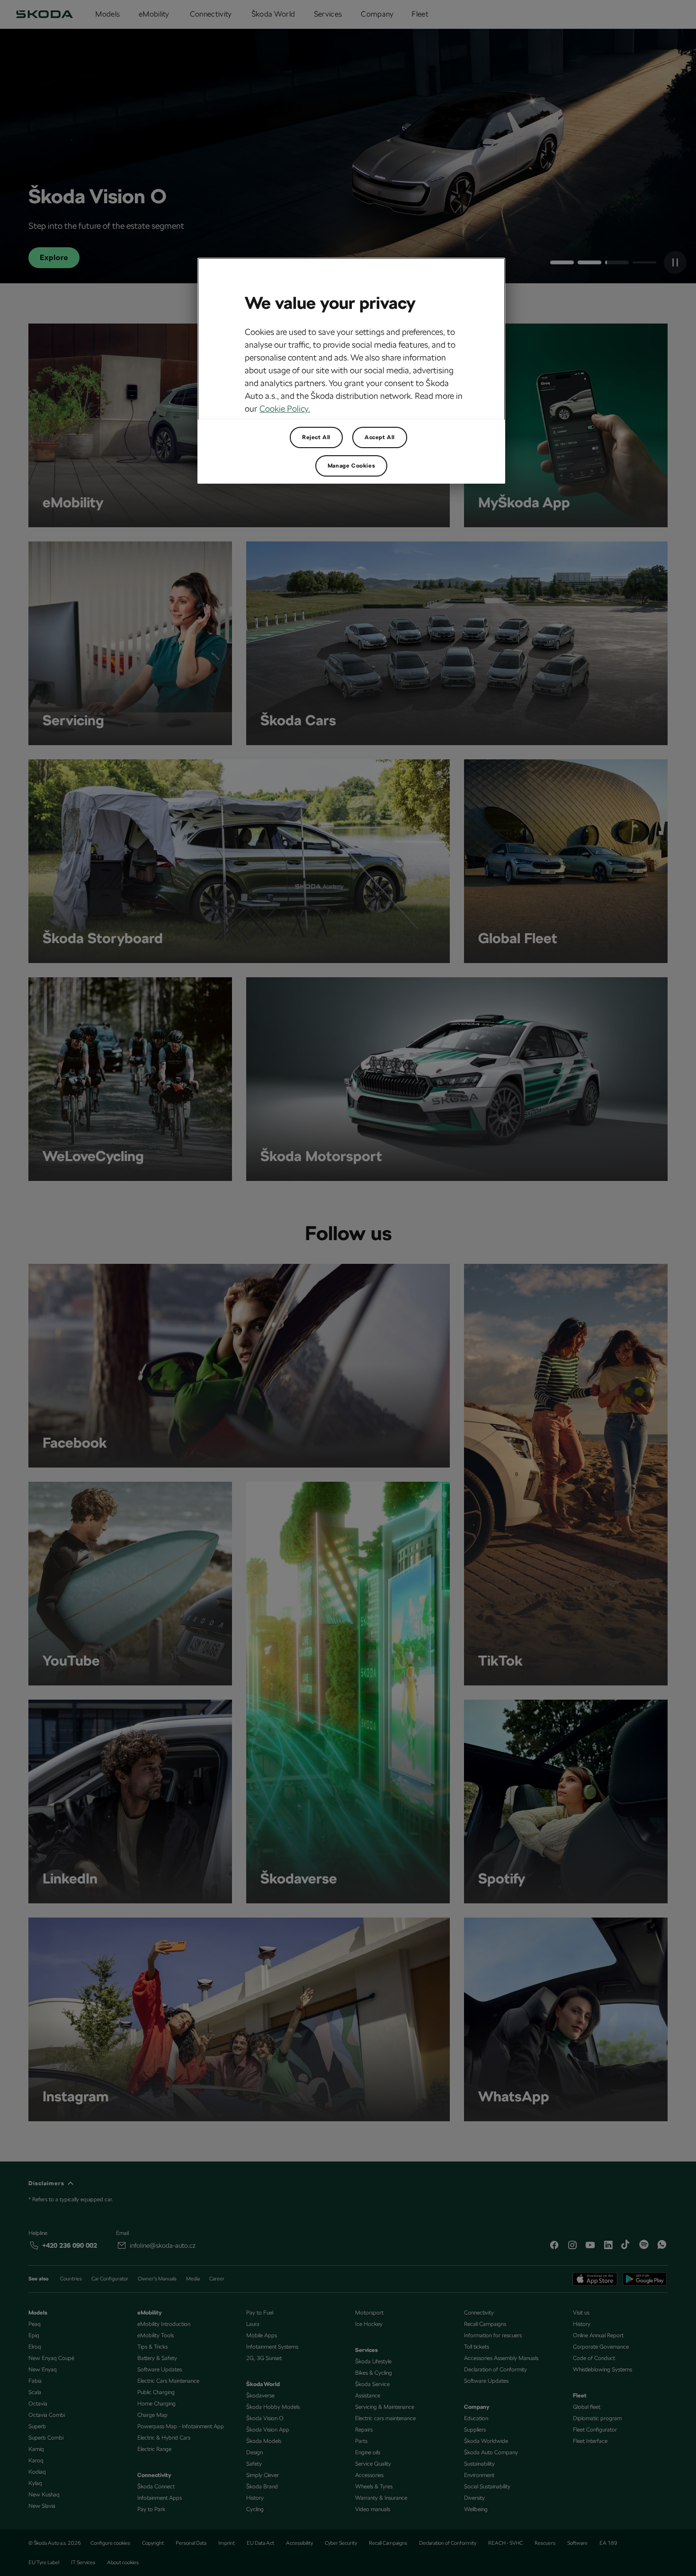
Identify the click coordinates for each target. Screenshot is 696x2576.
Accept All (380, 437)
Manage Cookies (351, 466)
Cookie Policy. (285, 409)
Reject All (316, 437)
